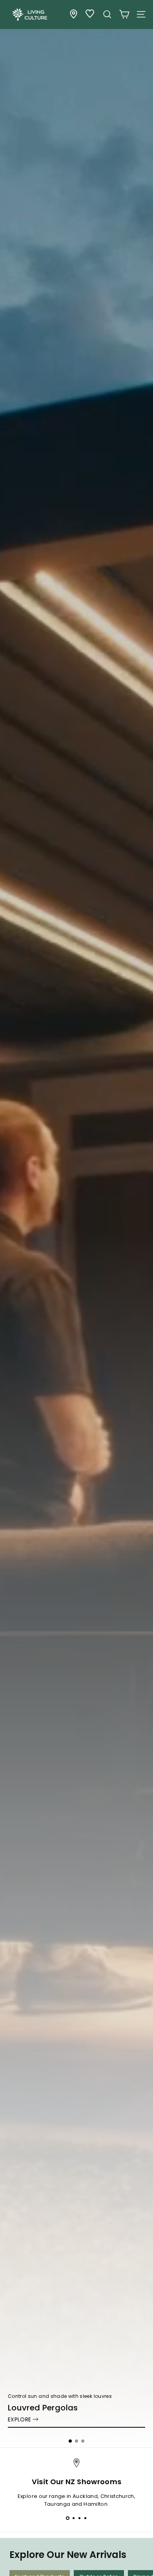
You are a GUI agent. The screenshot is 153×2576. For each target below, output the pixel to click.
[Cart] (124, 14)
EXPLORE (19, 2419)
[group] (76, 1224)
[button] (70, 2441)
